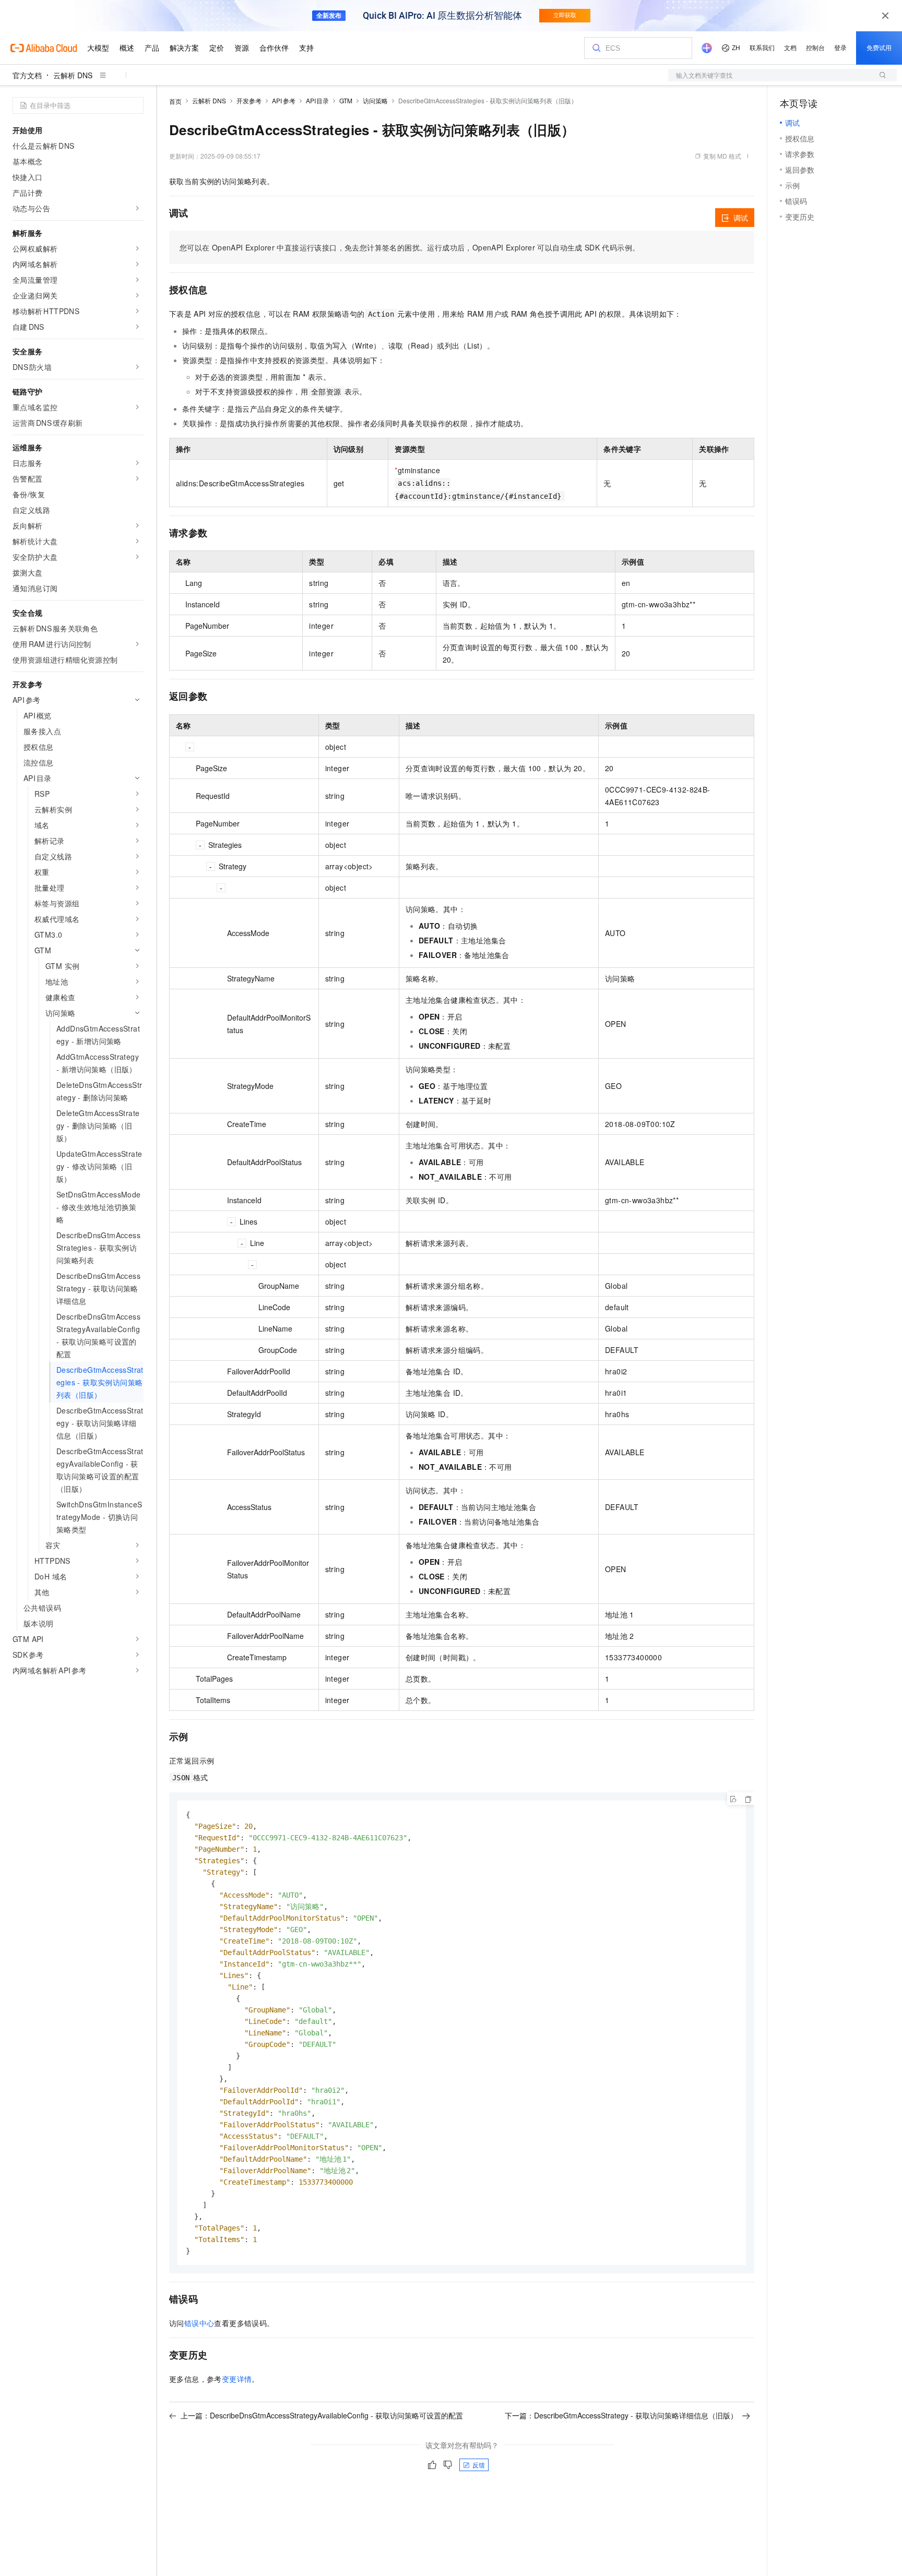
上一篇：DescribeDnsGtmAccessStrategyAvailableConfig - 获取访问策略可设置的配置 (322, 2415)
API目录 (318, 100)
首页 (175, 101)
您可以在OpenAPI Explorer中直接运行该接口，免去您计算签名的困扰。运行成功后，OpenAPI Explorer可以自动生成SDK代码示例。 (410, 247)
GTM (346, 100)
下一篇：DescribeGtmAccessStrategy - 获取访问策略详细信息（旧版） (621, 2415)
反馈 (479, 2465)
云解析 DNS (73, 75)
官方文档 (27, 75)
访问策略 (375, 100)
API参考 (284, 100)
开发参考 (249, 100)
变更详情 (237, 2379)
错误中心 (199, 2323)
